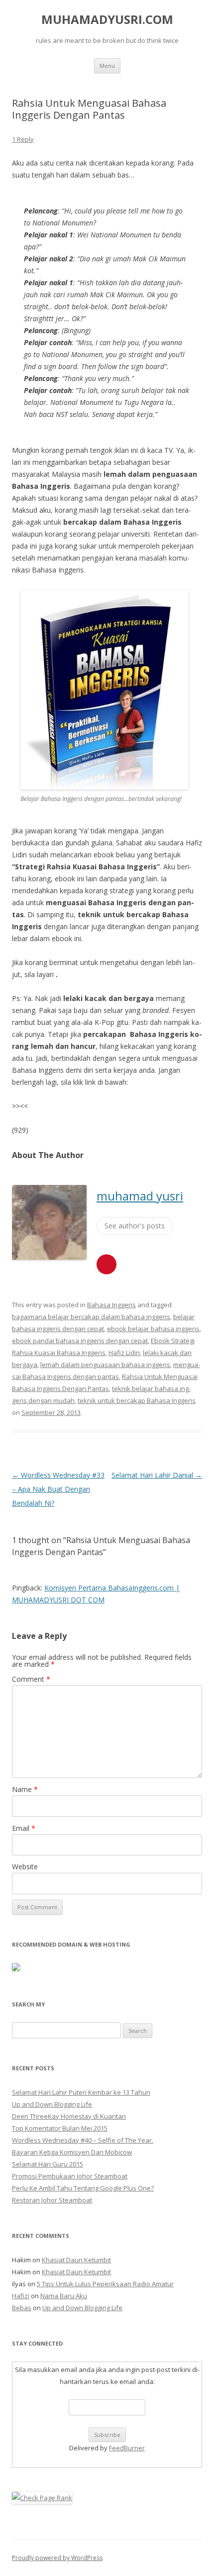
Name (25, 1789)
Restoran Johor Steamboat (52, 2200)
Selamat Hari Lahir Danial (157, 1475)
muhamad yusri (140, 1196)
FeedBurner (127, 2448)
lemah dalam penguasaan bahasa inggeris (105, 1365)
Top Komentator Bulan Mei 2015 (60, 2128)
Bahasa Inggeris (111, 1305)
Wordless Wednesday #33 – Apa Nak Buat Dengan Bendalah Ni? (58, 1489)
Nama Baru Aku (64, 2296)
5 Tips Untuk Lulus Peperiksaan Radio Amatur (105, 2284)
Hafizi (21, 2296)
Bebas (22, 2308)
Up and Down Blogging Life (52, 2104)
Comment (31, 1679)
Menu (107, 66)
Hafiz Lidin (124, 1353)
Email (24, 1828)
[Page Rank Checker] (42, 2498)
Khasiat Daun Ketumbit (76, 2260)
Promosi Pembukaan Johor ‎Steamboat (70, 2176)
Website (25, 1867)
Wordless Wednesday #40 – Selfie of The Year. (83, 2140)
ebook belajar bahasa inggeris (153, 1329)
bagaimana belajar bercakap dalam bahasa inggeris (91, 1317)
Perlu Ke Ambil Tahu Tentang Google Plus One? (83, 2188)
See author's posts (135, 1226)
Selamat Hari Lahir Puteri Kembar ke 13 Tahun (81, 2092)
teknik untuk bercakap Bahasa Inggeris (137, 1400)
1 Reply (23, 139)
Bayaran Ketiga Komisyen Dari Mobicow (72, 2152)
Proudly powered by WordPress (57, 2558)
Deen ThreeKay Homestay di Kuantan (69, 2116)
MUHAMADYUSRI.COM (107, 20)
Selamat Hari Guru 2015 (48, 2164)
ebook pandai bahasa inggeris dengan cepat (80, 1341)
